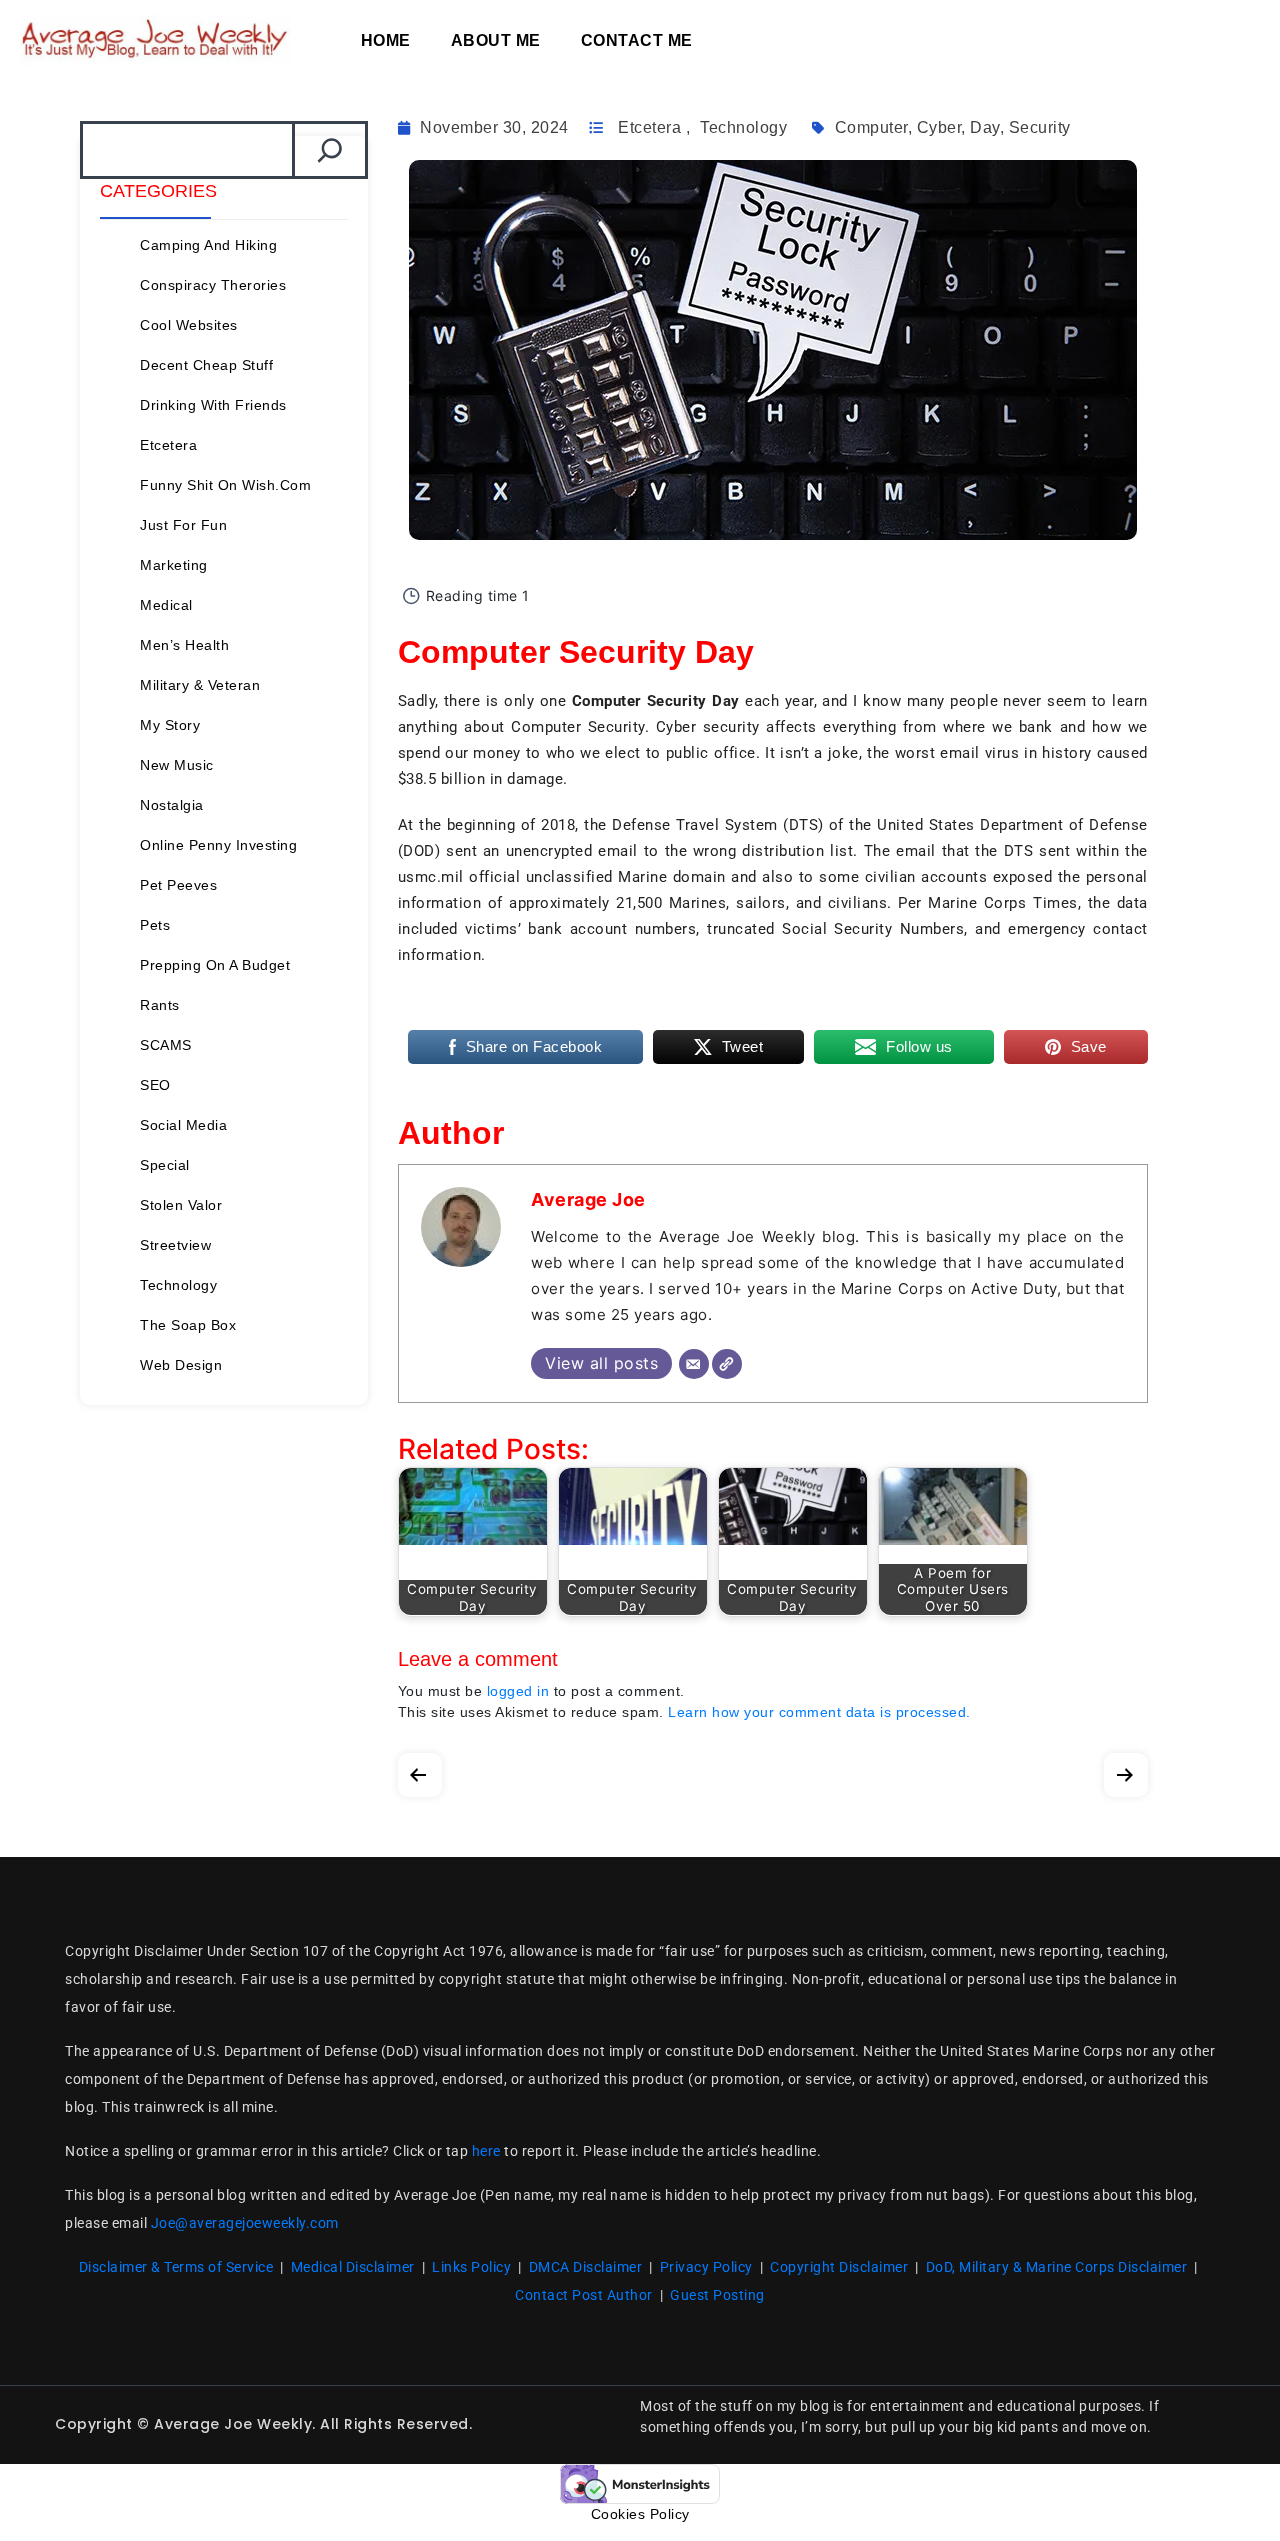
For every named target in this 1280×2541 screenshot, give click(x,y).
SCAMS (166, 1045)
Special (165, 1165)
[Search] (330, 150)
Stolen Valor (181, 1205)
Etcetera (168, 445)
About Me (496, 40)
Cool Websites (189, 325)
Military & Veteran (200, 685)
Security (1040, 127)
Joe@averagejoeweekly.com (245, 2223)
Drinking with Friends (213, 405)
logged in (518, 1691)
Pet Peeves (178, 885)
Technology (178, 1285)
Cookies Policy (640, 2514)
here (486, 2151)
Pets (155, 925)
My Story (170, 725)
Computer (871, 127)
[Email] (694, 1364)
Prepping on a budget (215, 965)
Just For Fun (183, 525)
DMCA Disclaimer (586, 2267)
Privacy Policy (706, 2267)
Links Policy (471, 2267)
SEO (155, 1085)
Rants (160, 1005)
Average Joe (588, 1199)
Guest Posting (717, 2295)
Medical (166, 605)
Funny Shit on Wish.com (225, 485)
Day (985, 127)
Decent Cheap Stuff (206, 365)
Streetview (175, 1245)
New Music (177, 765)
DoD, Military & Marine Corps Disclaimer (1057, 2267)
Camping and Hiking (208, 245)
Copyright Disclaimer (839, 2267)
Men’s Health (184, 645)
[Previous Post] (420, 1770)
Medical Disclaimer (353, 2267)
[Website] (727, 1364)
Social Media (183, 1125)
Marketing (174, 565)
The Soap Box (188, 1325)
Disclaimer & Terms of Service (176, 2267)
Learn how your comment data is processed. (819, 1712)
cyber (939, 127)
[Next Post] (1126, 1770)
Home (386, 40)
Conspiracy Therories (213, 285)
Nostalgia (172, 805)
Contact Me (637, 40)
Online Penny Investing (218, 845)
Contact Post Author (584, 2295)
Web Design (181, 1365)
